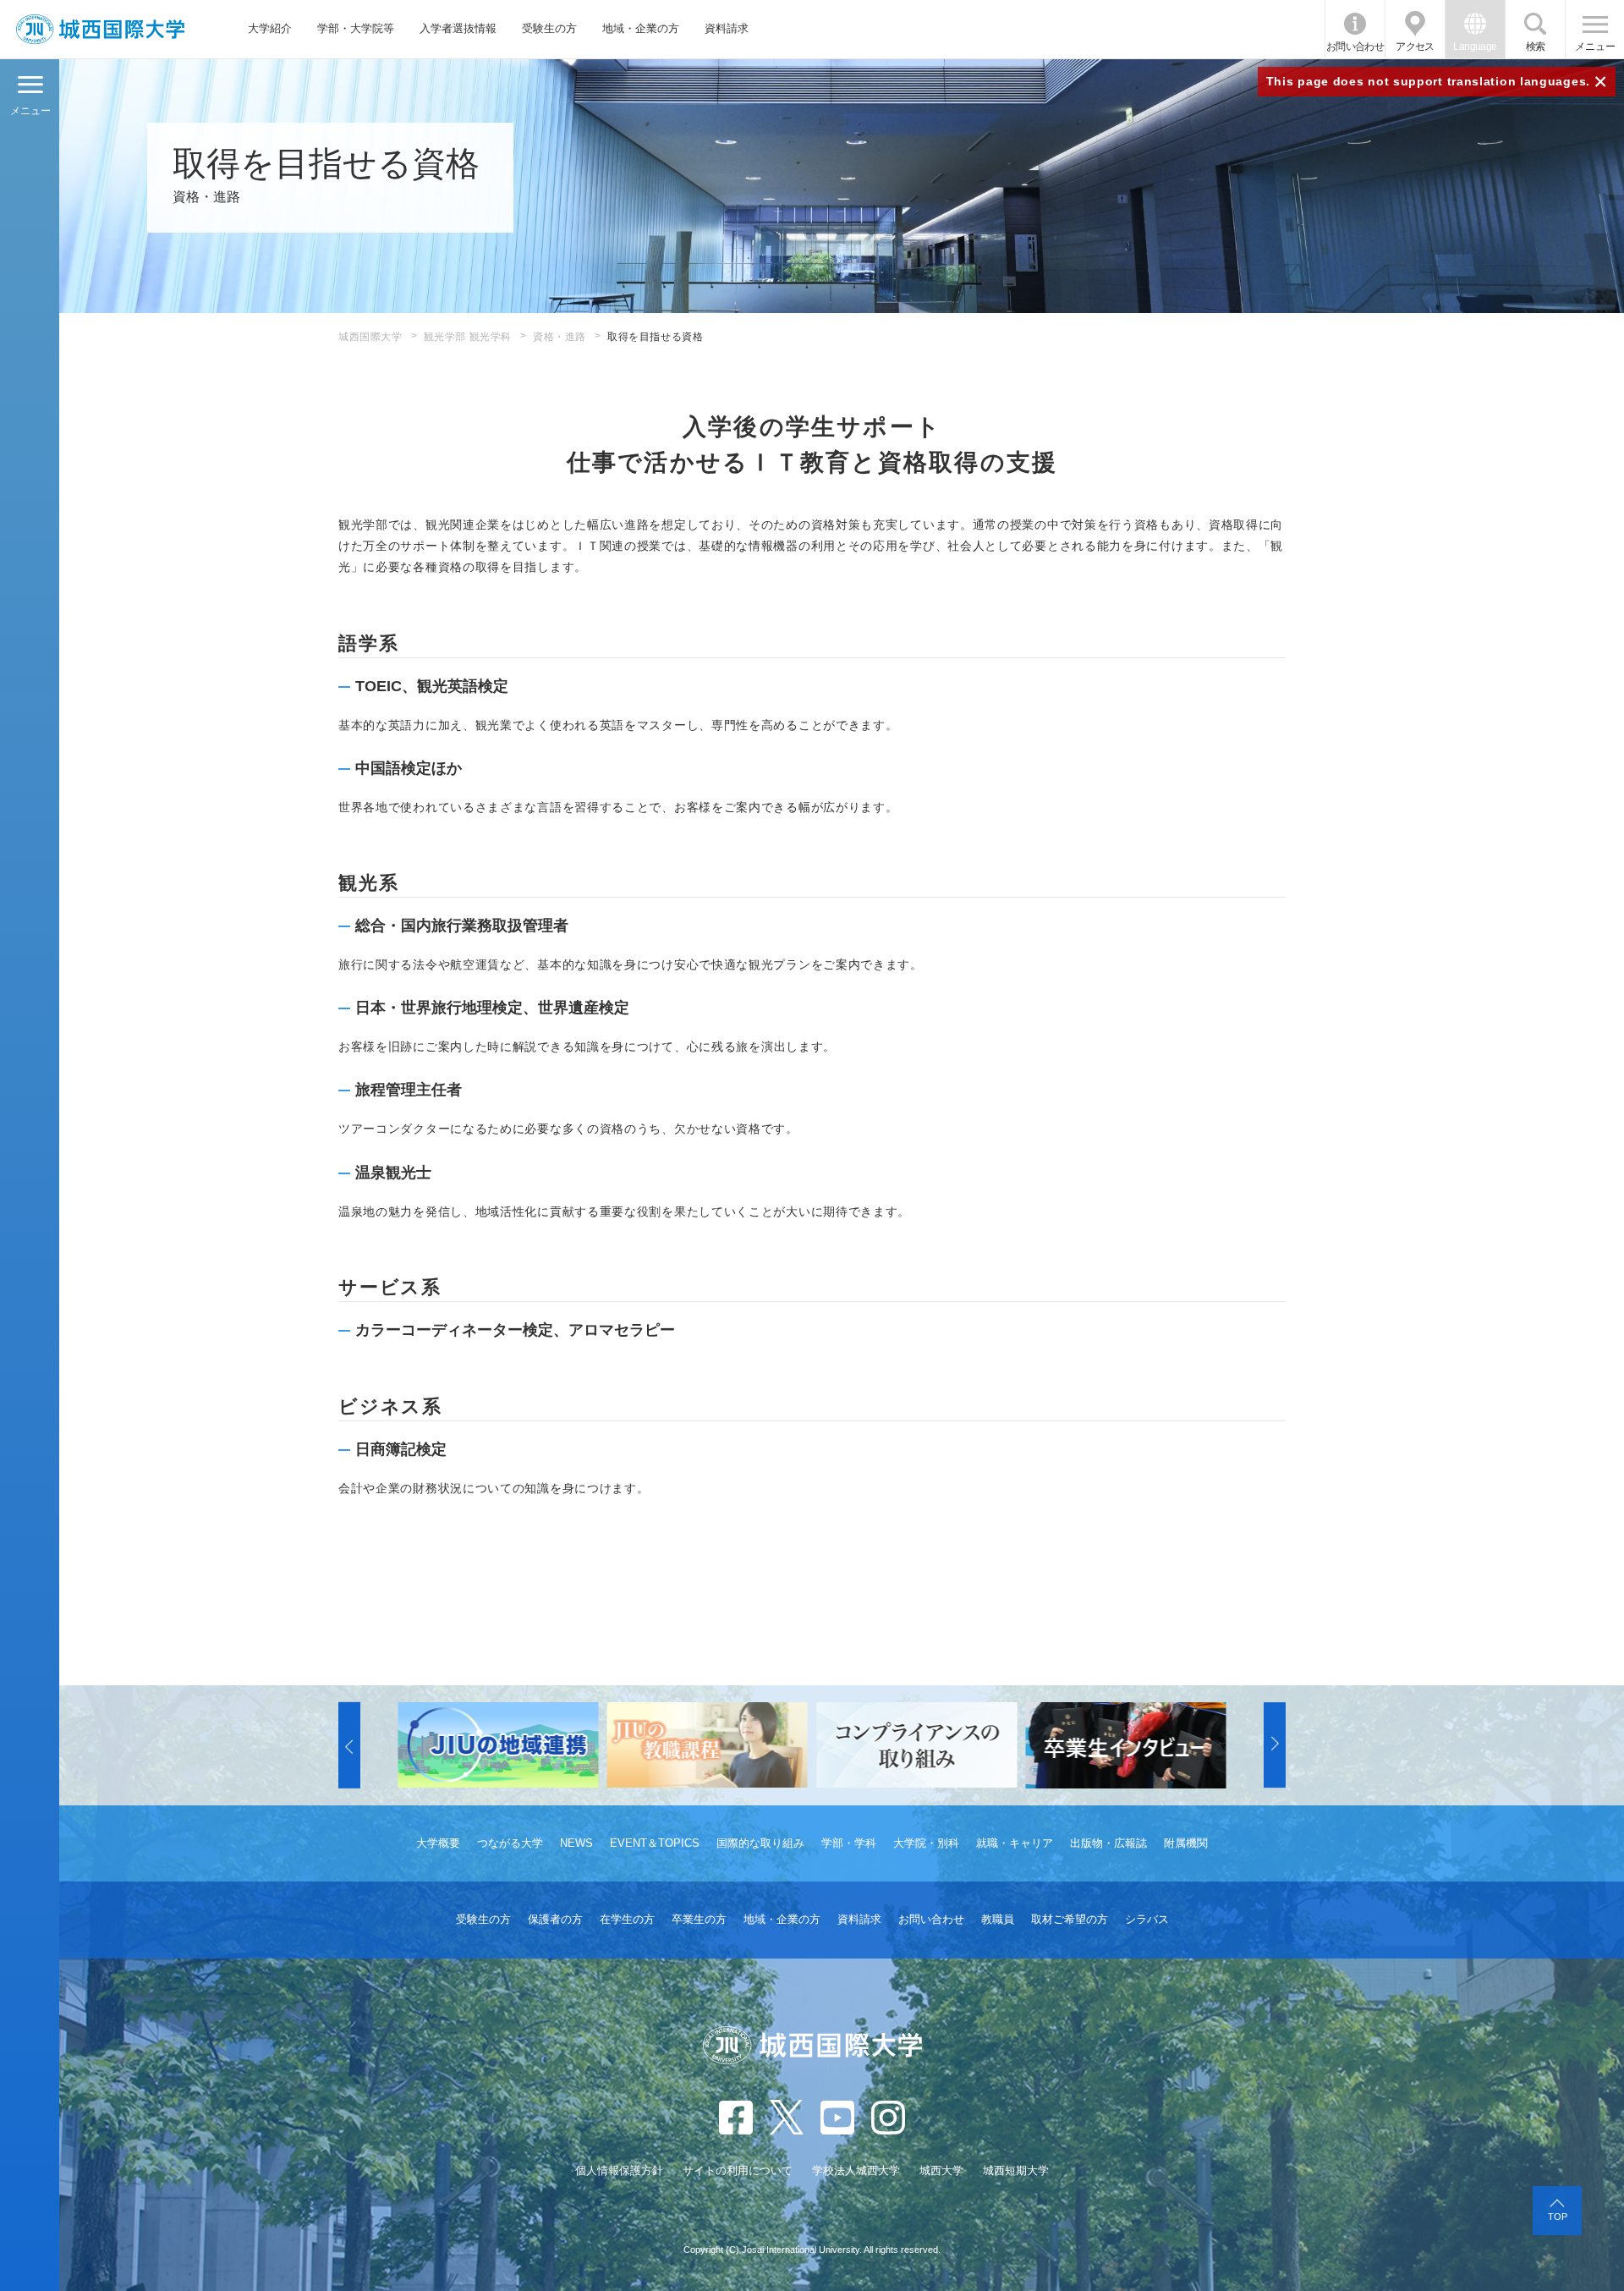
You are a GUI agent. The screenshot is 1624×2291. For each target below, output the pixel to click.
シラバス (1147, 1919)
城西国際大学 (370, 337)
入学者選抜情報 (458, 28)
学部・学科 (849, 1843)
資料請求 (727, 28)
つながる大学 (510, 1843)
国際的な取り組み (760, 1843)
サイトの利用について (738, 2170)
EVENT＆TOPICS (655, 1843)
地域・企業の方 (641, 28)
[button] (349, 1745)
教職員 (998, 1919)
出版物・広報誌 (1108, 1843)
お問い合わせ (1355, 47)
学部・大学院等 (356, 28)
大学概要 (438, 1843)
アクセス (1415, 47)
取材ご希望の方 (1070, 1919)
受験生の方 (549, 28)
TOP (1558, 2217)
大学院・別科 (926, 1843)
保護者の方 (555, 1919)
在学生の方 (627, 1919)
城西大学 (941, 2170)
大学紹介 (270, 28)
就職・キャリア (1015, 1843)
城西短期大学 (1016, 2170)
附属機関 (1186, 1843)
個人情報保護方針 (619, 2170)
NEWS (576, 1843)
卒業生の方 (699, 1919)
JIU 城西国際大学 (100, 29)
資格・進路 (560, 337)
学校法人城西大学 (856, 2170)
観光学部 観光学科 (468, 337)
